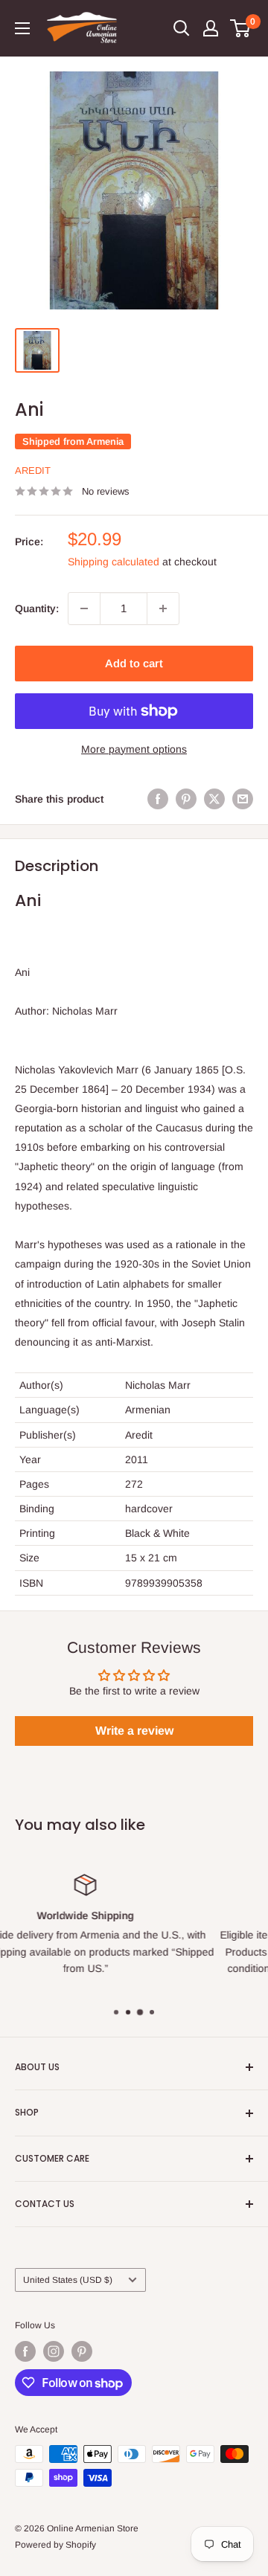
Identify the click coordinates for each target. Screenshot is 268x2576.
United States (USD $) (68, 2280)
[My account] (211, 28)
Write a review (134, 1731)
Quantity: (37, 608)
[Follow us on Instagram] (54, 2351)
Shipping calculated (114, 562)
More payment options (134, 749)
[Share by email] (243, 799)
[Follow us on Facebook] (25, 2351)
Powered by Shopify (55, 2545)
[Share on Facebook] (158, 799)
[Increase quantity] (163, 608)
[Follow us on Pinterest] (82, 2351)
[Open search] (182, 28)
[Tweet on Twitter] (214, 799)
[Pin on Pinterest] (186, 799)
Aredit (33, 470)
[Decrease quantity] (84, 608)
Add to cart (134, 663)
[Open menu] (22, 28)
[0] (241, 28)
